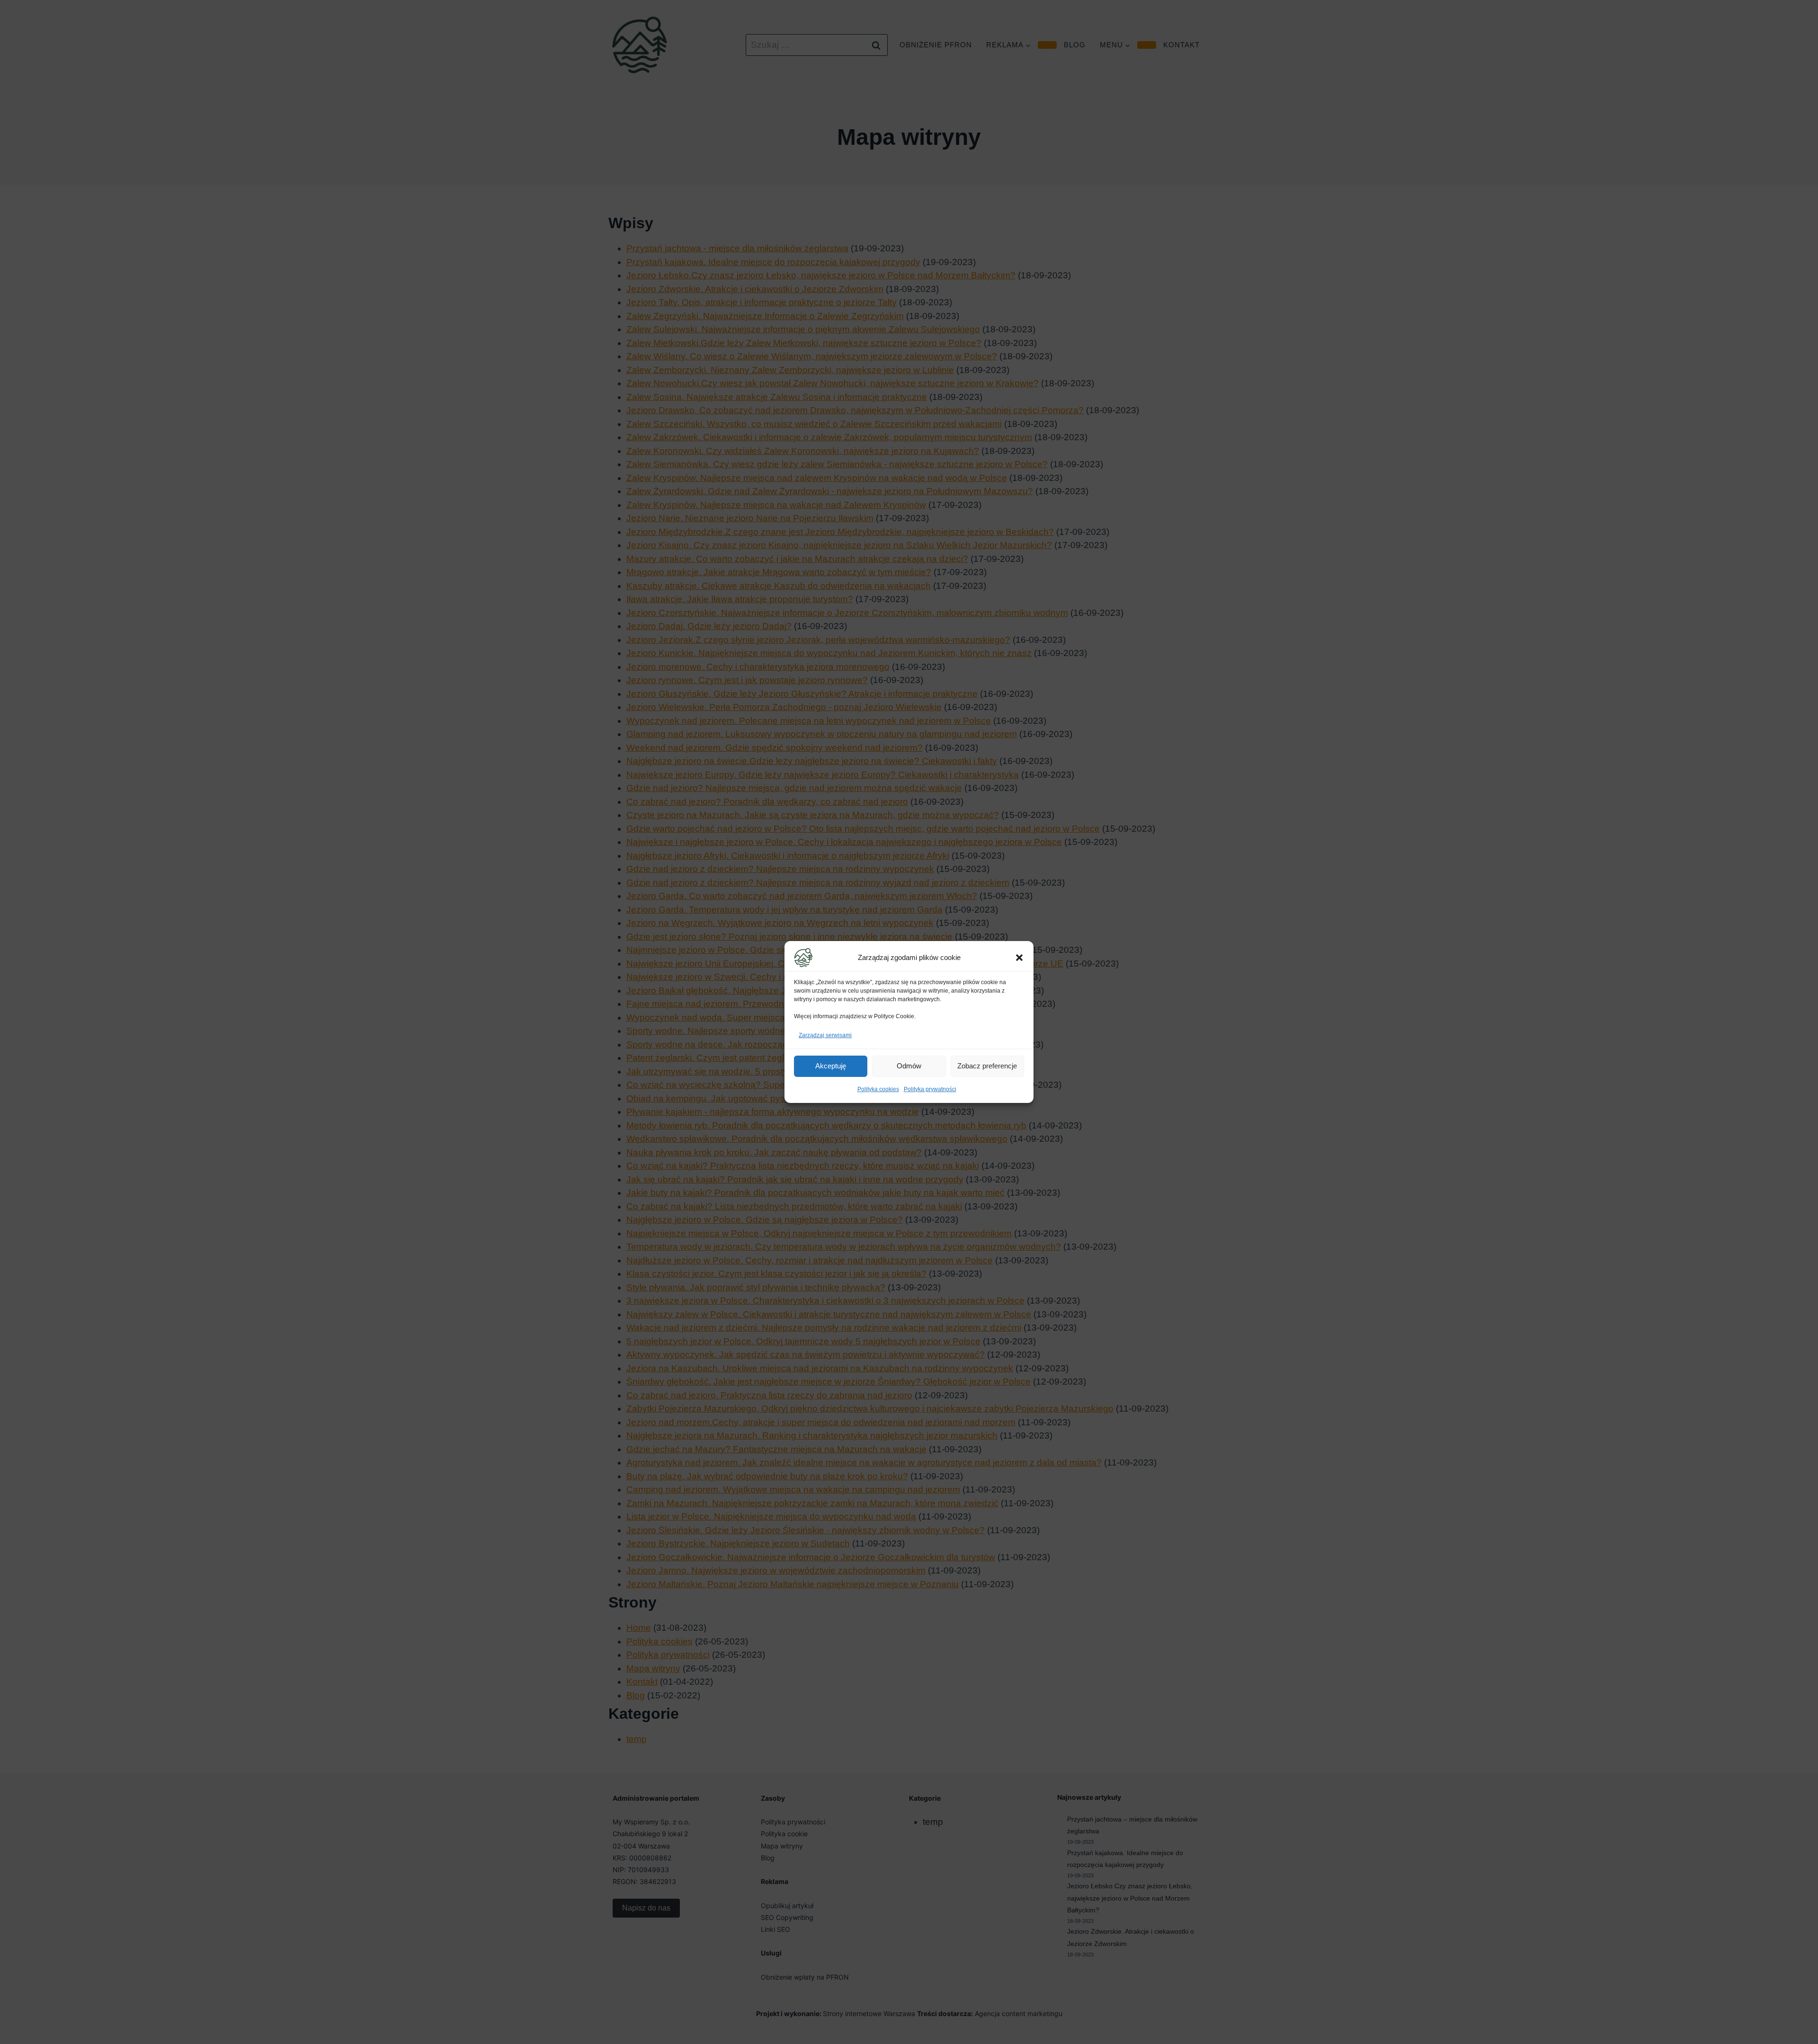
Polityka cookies (878, 1089)
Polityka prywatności (930, 1089)
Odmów (909, 1066)
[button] (1019, 958)
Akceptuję (831, 1066)
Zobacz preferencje (987, 1066)
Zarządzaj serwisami (825, 1035)
